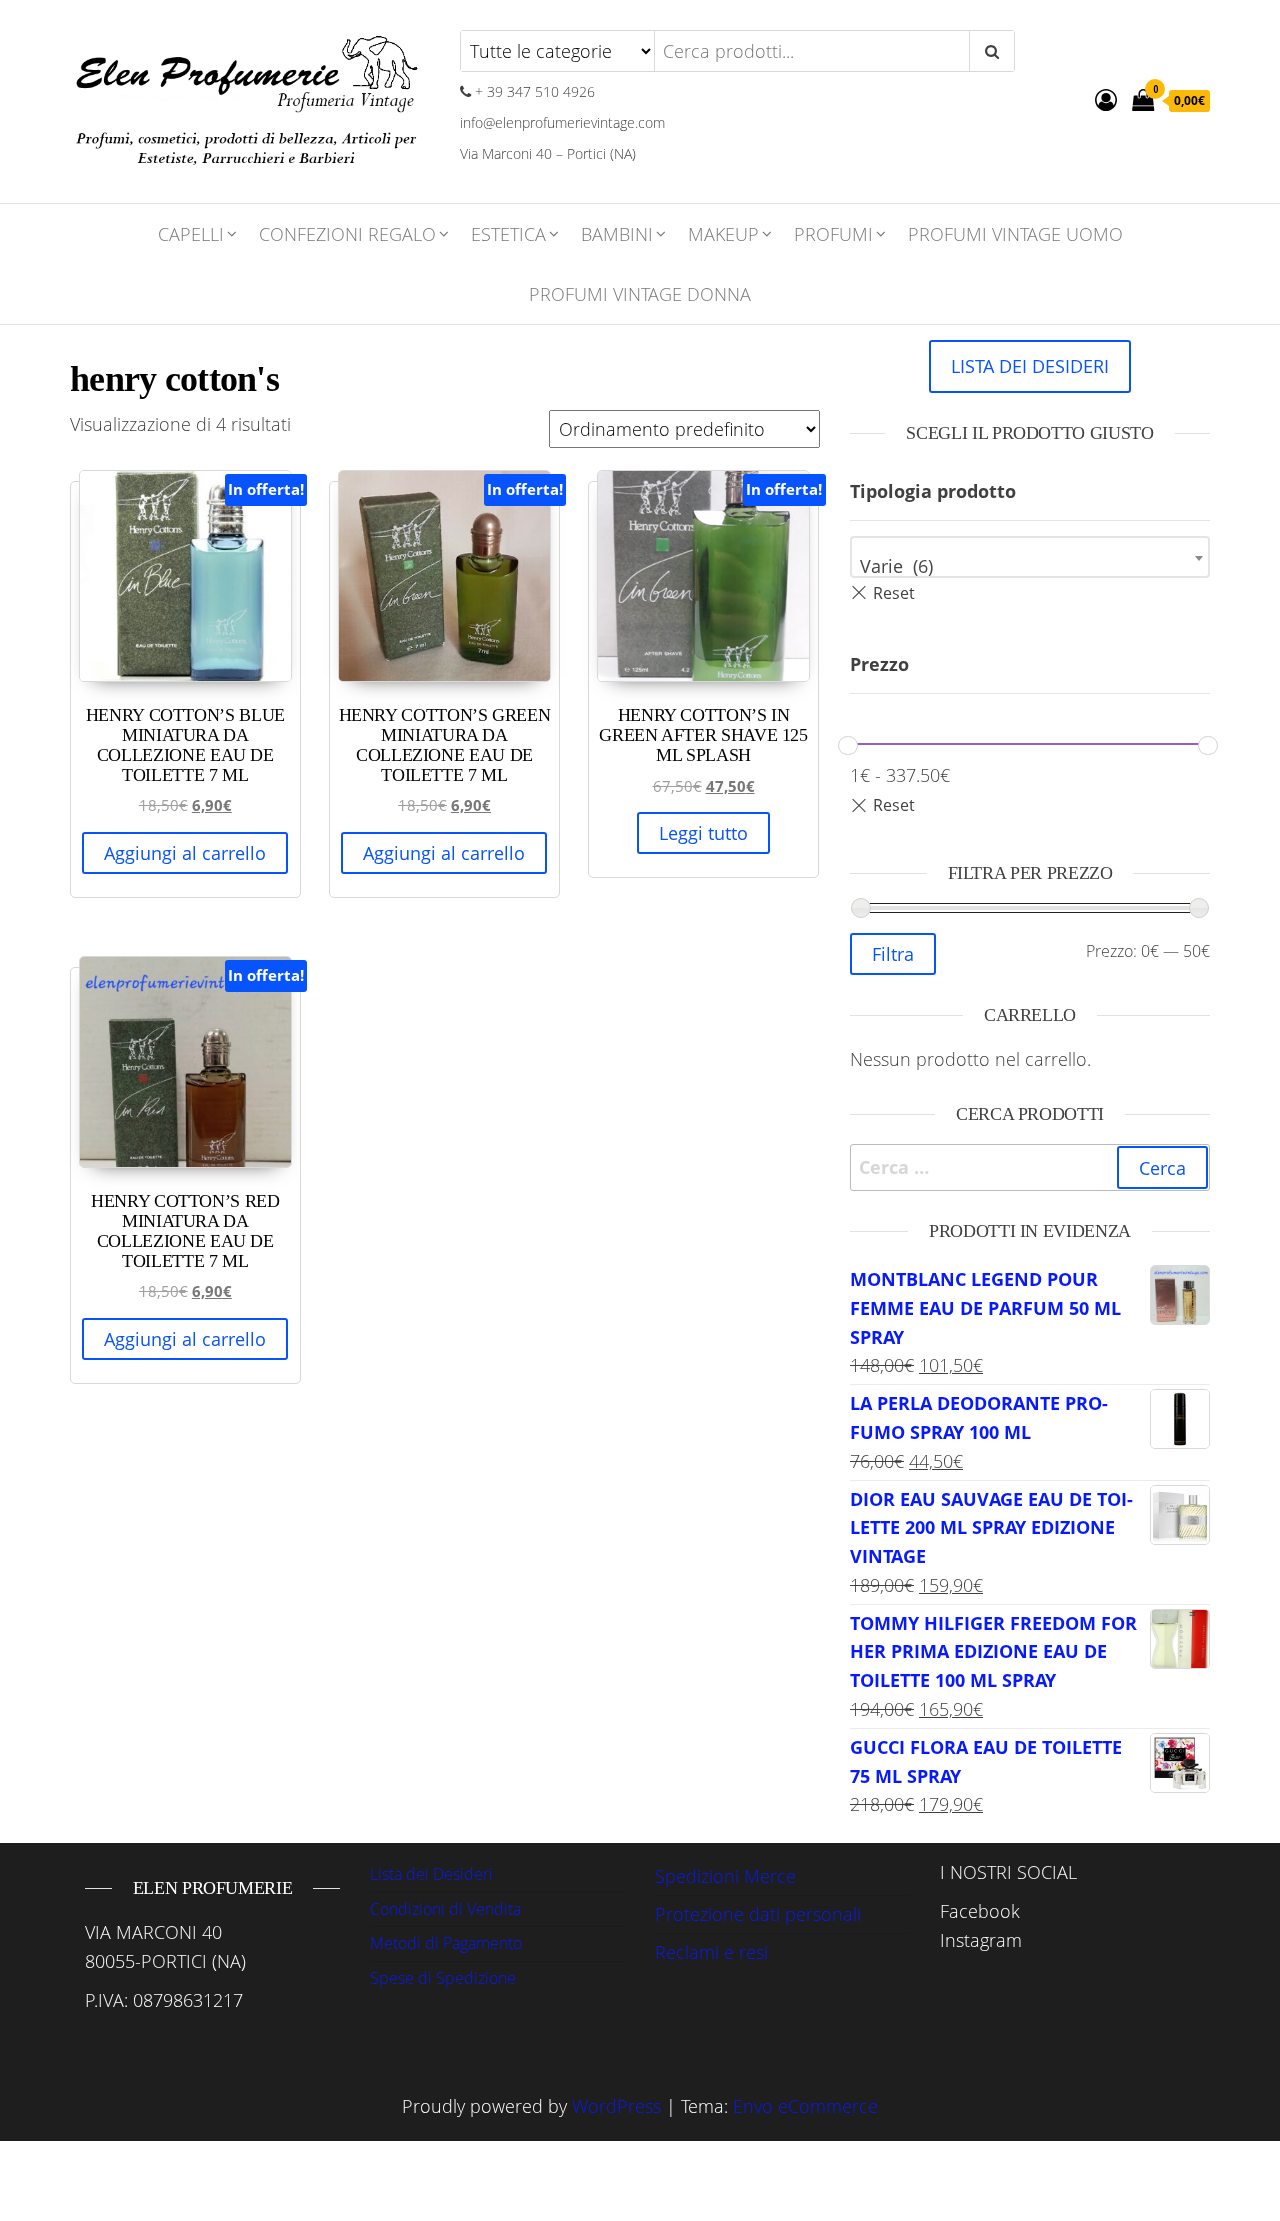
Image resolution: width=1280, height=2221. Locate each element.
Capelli (191, 234)
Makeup (723, 234)
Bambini (617, 234)
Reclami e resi (711, 1952)
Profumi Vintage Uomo (1015, 234)
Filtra (893, 954)
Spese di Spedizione (443, 1978)
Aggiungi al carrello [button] (185, 853)
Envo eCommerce (805, 2106)
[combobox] (1030, 557)
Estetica (508, 234)
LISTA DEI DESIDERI (1030, 366)
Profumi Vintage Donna (640, 294)
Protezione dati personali (758, 1914)
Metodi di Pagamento (446, 1943)
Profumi (833, 234)
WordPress (616, 2106)
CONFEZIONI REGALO (347, 234)
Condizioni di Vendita (445, 1909)
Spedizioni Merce (725, 1876)
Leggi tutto (703, 833)
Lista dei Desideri (431, 1874)
